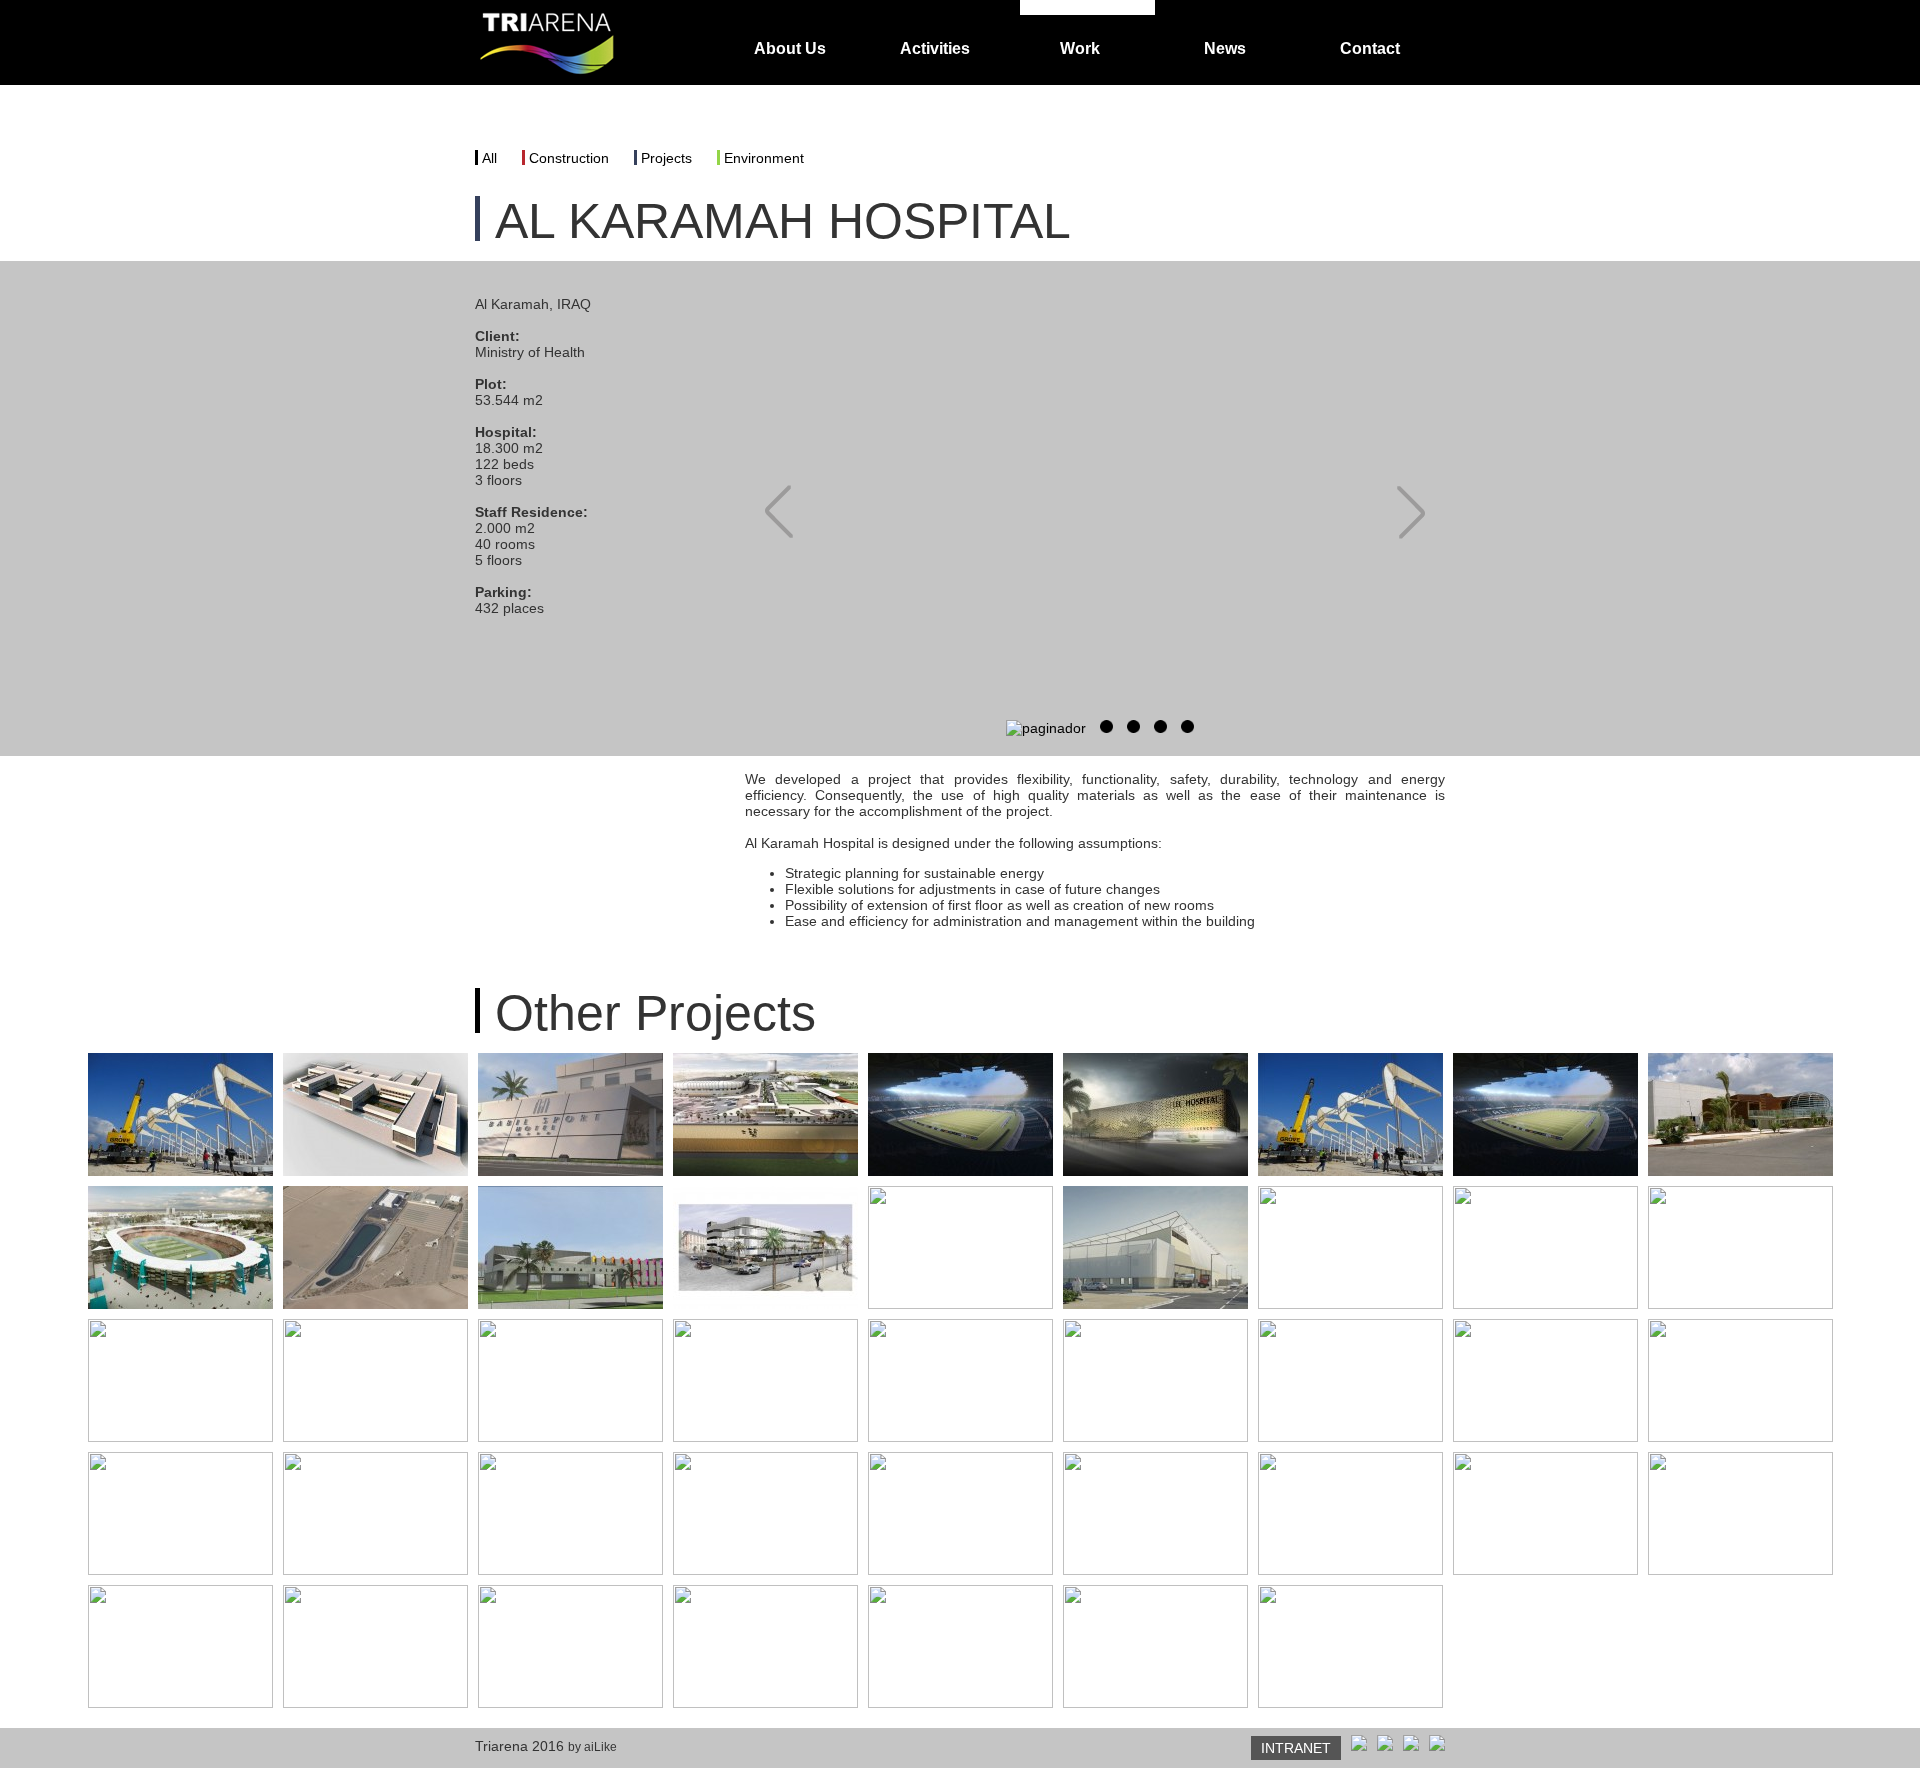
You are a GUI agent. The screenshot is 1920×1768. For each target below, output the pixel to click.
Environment (764, 158)
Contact (1370, 48)
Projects (666, 158)
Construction (569, 158)
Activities (935, 48)
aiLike (600, 1747)
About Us (790, 48)
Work (1080, 48)
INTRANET (1296, 1748)
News (1225, 48)
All (489, 158)
